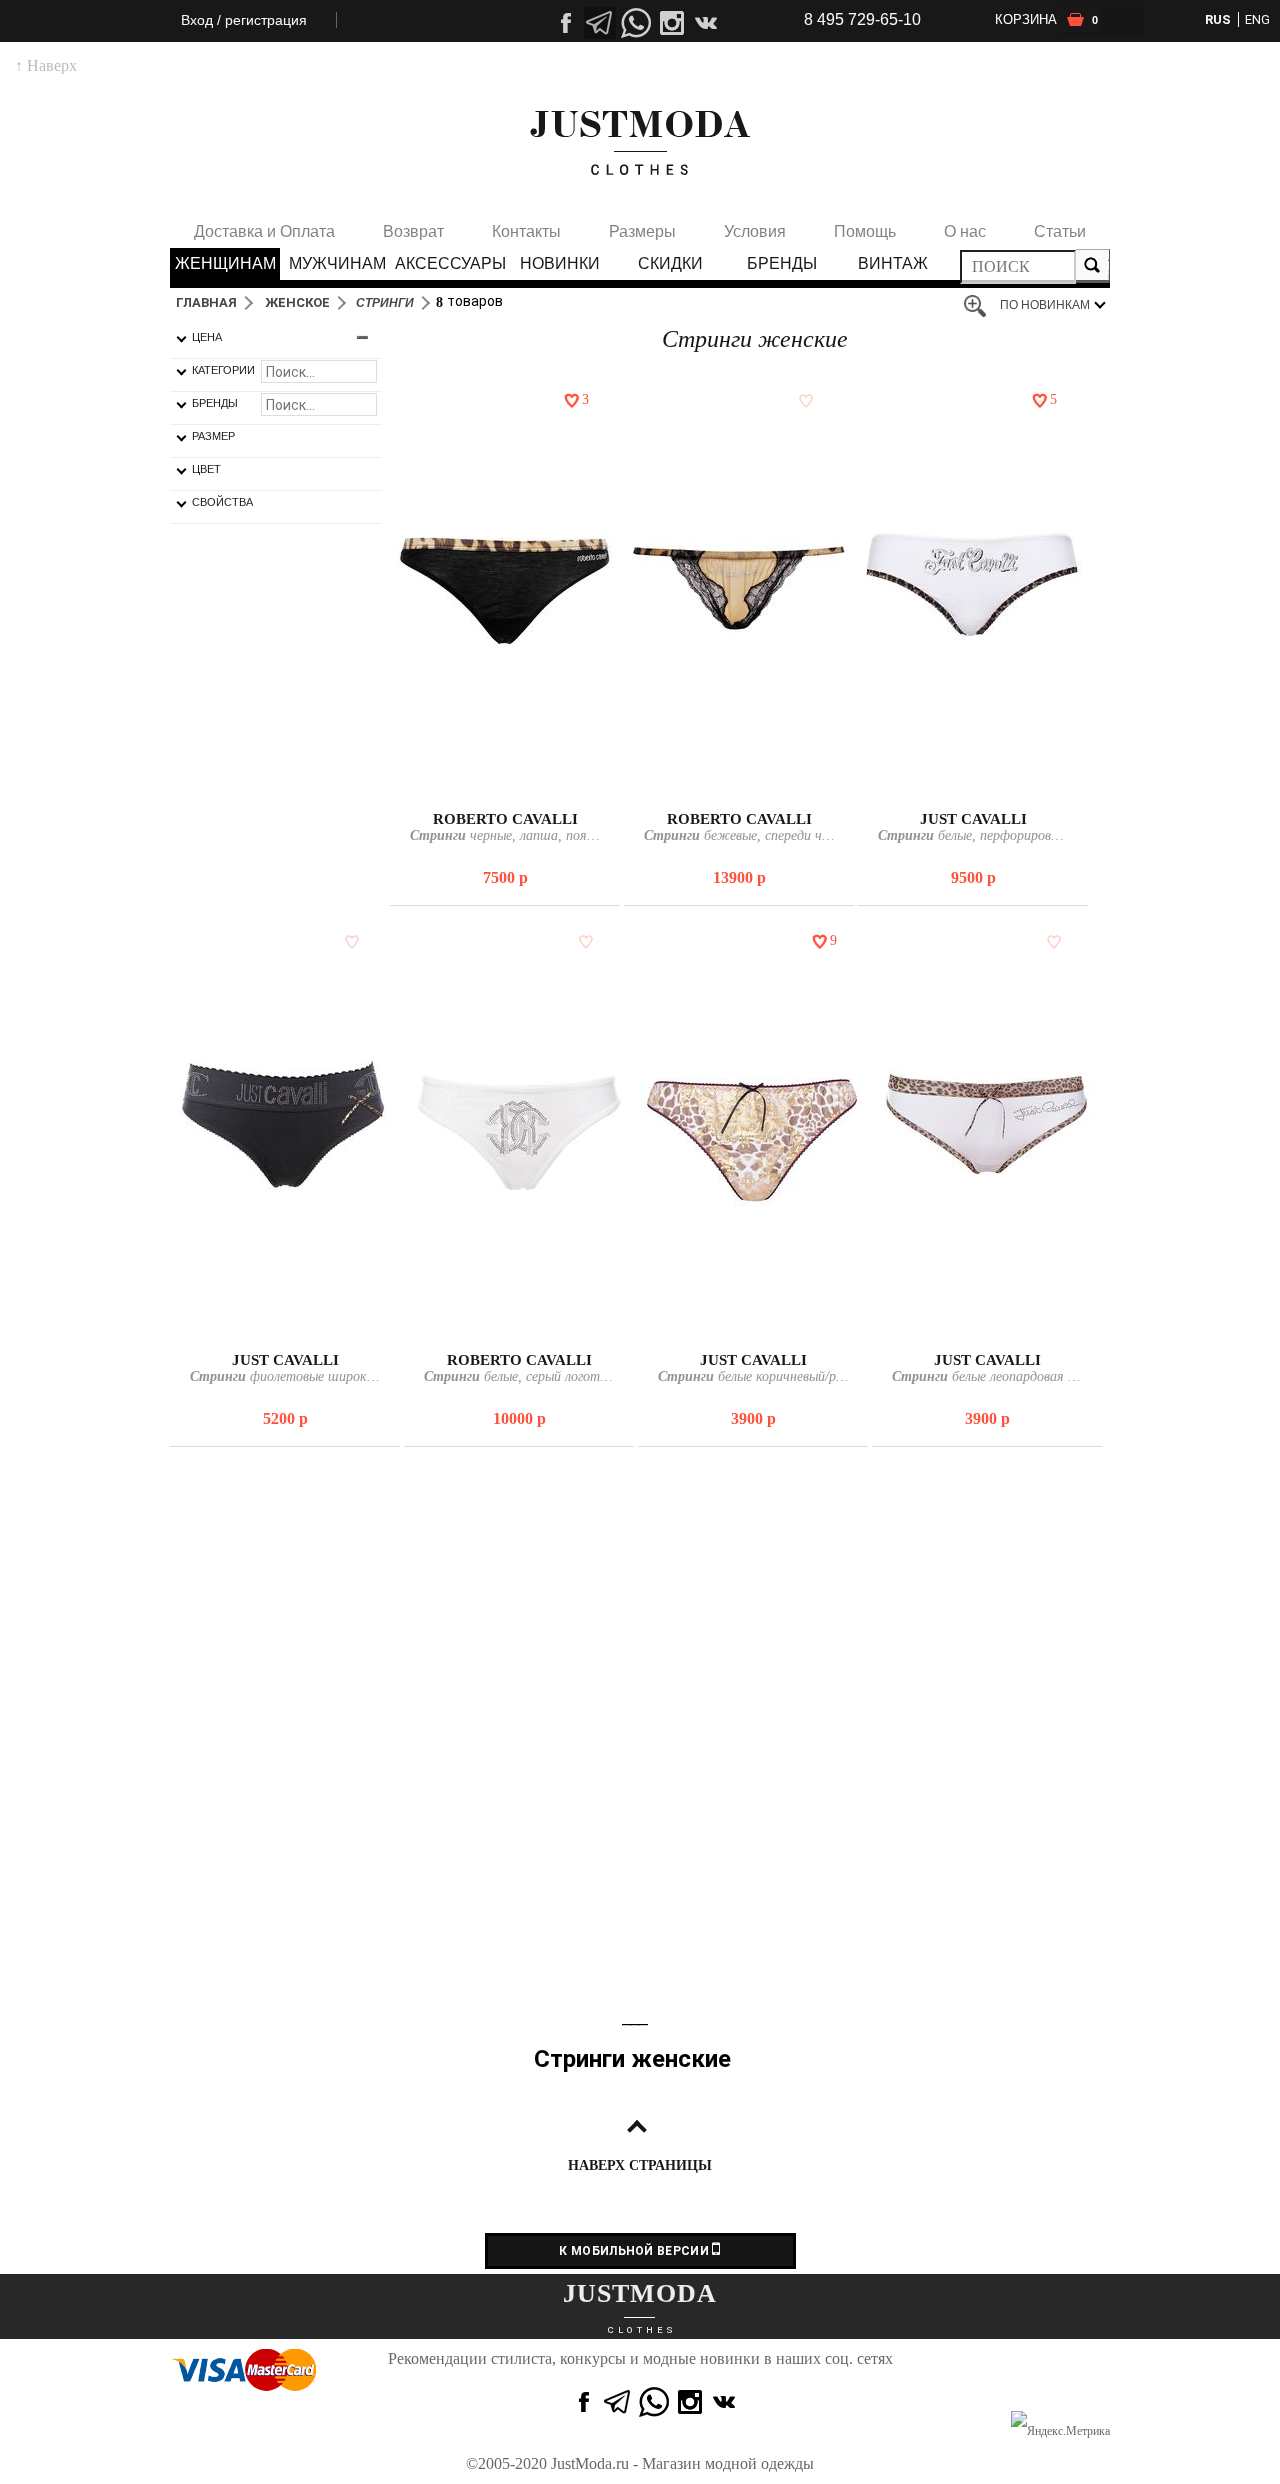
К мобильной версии (635, 2251)
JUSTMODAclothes (640, 143)
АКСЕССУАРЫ (448, 263)
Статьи (1060, 231)
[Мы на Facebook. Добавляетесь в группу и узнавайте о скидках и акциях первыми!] (564, 23)
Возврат (413, 231)
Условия (755, 231)
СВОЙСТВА (222, 502)
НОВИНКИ (560, 263)
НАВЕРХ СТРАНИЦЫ (640, 2165)
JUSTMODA (640, 2293)
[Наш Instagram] (672, 23)
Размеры (642, 231)
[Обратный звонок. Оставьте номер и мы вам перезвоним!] (636, 85)
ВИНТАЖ (893, 263)
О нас (965, 231)
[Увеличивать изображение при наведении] (980, 307)
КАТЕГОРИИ (223, 370)
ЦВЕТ (206, 469)
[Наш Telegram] (600, 23)
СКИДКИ (670, 263)
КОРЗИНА (1046, 19)
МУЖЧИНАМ (337, 263)
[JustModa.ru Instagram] (690, 2402)
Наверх (46, 65)
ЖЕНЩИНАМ (225, 263)
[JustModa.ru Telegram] (618, 2402)
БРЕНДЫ (782, 263)
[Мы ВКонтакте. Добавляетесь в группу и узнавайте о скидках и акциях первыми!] (708, 23)
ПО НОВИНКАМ (1045, 305)
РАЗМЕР (213, 436)
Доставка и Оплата (264, 231)
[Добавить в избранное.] (568, 400)
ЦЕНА (207, 337)
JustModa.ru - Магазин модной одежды (682, 2463)
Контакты (526, 231)
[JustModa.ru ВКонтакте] (726, 2402)
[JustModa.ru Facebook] (582, 2402)
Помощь (865, 231)
